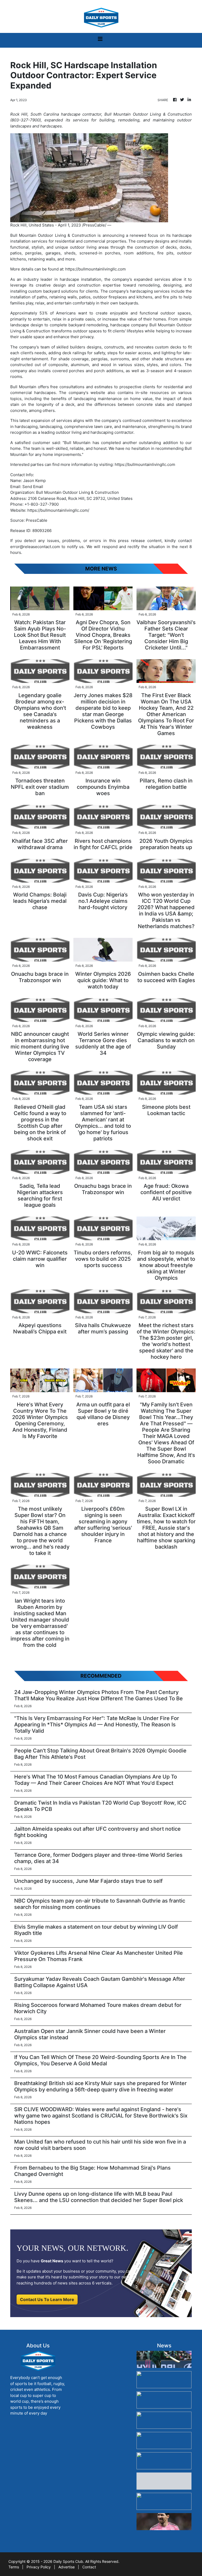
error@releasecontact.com (35, 547)
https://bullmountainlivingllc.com (95, 269)
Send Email (33, 487)
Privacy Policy (39, 2567)
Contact (89, 2567)
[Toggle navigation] (100, 40)
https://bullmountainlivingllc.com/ (58, 510)
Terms (14, 2567)
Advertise (67, 2567)
